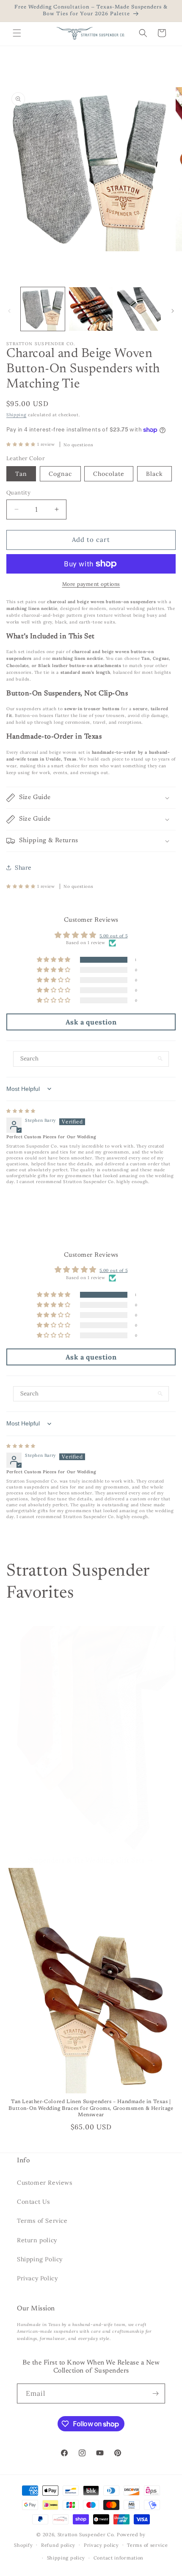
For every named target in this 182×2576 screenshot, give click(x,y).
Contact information (119, 2558)
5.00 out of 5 (113, 936)
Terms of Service (42, 2221)
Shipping (17, 415)
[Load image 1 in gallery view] (43, 309)
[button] (17, 33)
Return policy (37, 2240)
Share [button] (23, 868)
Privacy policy (101, 2545)
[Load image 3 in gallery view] (139, 309)
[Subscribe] (155, 2393)
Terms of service (147, 2545)
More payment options (91, 584)
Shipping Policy (40, 2259)
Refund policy (58, 2545)
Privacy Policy (37, 2278)
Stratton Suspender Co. (86, 2535)
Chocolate (109, 474)
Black (154, 474)
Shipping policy (66, 2558)
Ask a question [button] (91, 1022)
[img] (21, 1111)
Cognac (60, 474)
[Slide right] (173, 311)
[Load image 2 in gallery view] (91, 309)
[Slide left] (9, 311)
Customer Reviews (45, 2183)
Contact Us (33, 2202)
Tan (21, 474)
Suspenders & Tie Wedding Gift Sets (86, 1861)
